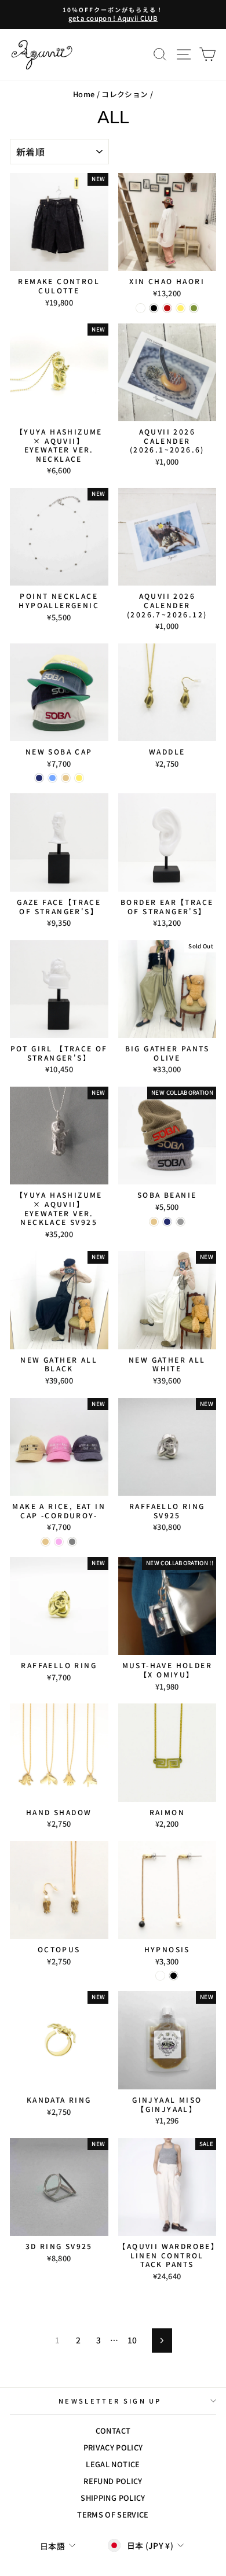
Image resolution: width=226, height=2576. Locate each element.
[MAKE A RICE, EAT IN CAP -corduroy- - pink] (59, 1542)
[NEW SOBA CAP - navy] (39, 778)
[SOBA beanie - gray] (181, 1222)
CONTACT (113, 2430)
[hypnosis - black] (174, 1976)
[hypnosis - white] (160, 1976)
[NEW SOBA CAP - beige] (66, 778)
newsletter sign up (110, 2401)
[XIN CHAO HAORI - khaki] (194, 308)
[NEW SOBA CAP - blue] (52, 778)
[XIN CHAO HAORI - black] (154, 308)
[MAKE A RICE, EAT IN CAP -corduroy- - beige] (45, 1542)
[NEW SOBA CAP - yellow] (79, 778)
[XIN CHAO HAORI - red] (167, 308)
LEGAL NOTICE (113, 2464)
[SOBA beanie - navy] (167, 1222)
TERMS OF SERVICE (113, 2514)
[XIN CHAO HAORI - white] (141, 308)
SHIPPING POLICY (113, 2498)
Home (84, 94)
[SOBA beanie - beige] (154, 1222)
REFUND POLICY (113, 2481)
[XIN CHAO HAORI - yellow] (181, 308)
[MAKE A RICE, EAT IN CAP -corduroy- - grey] (72, 1542)
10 (132, 2340)
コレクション (125, 94)
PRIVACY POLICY (113, 2447)
